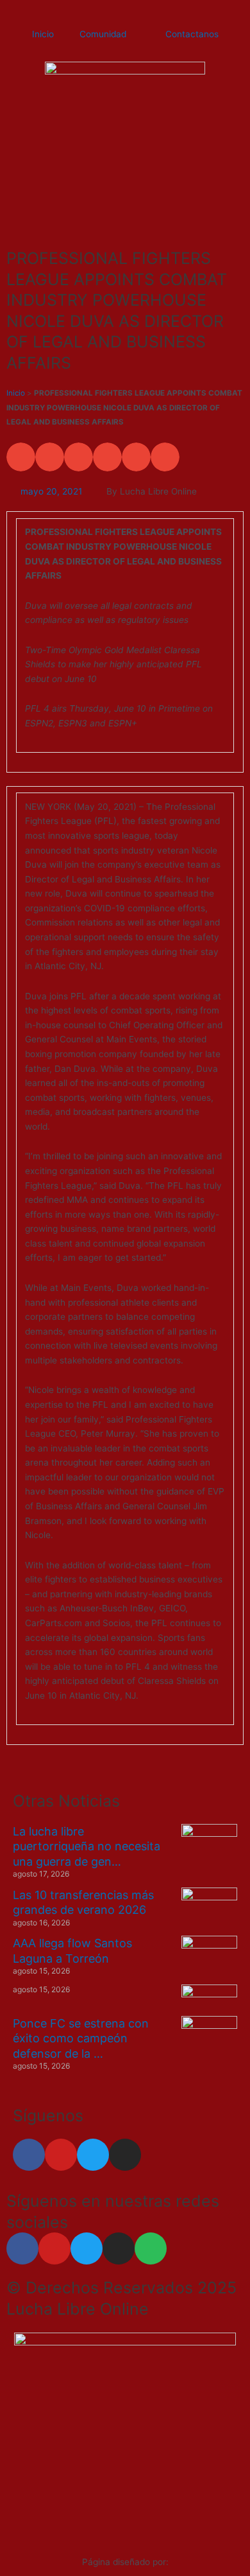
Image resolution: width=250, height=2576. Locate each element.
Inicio (43, 34)
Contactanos (192, 34)
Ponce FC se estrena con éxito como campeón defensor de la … (81, 2038)
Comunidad (103, 34)
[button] (21, 457)
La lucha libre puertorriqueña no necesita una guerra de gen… (87, 1846)
